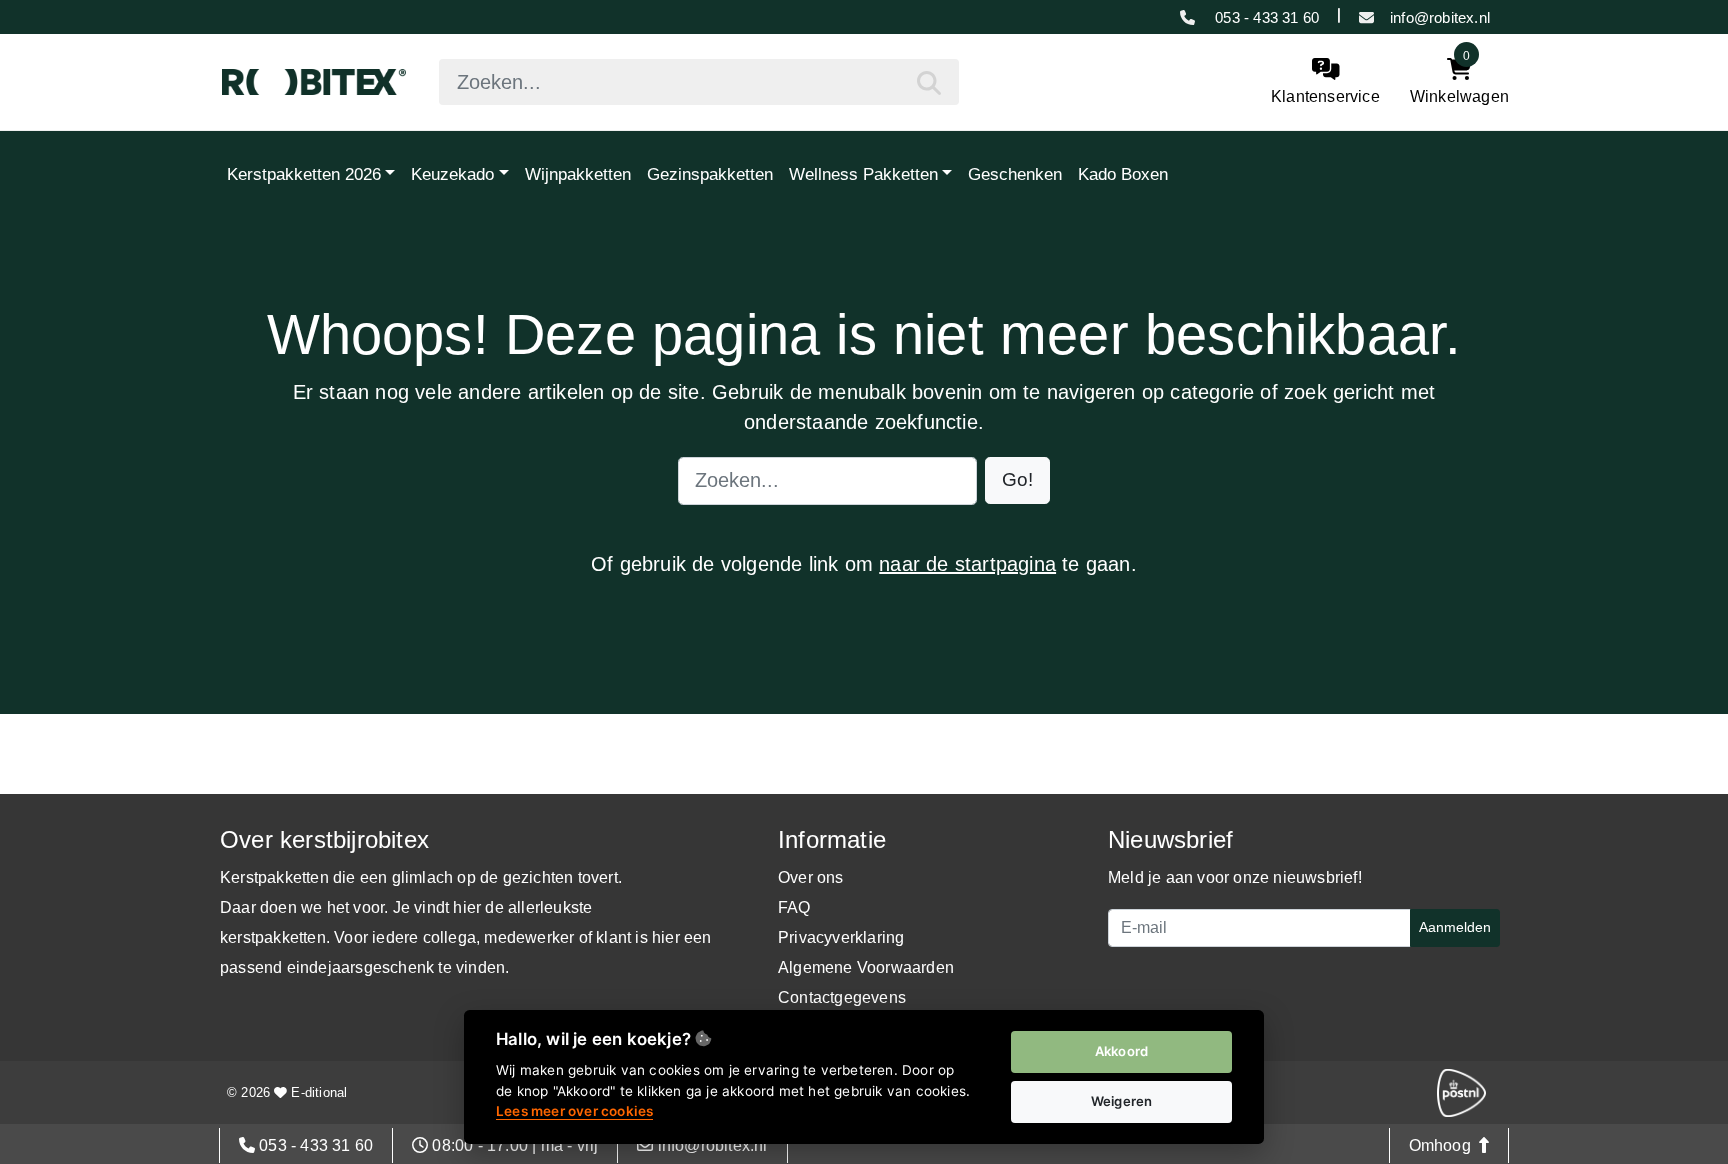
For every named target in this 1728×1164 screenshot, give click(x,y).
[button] (1017, 480)
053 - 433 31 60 (1265, 17)
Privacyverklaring (841, 937)
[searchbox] (699, 82)
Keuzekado (452, 174)
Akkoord (1121, 1051)
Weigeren (1122, 1101)
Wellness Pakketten (863, 174)
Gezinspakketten (710, 174)
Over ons (811, 877)
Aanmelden (1455, 927)
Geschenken (1015, 174)
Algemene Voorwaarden (866, 967)
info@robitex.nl (1440, 17)
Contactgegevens (842, 997)
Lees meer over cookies (574, 1111)
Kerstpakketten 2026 (304, 174)
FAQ (794, 907)
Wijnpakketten (578, 174)
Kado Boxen (1123, 174)
